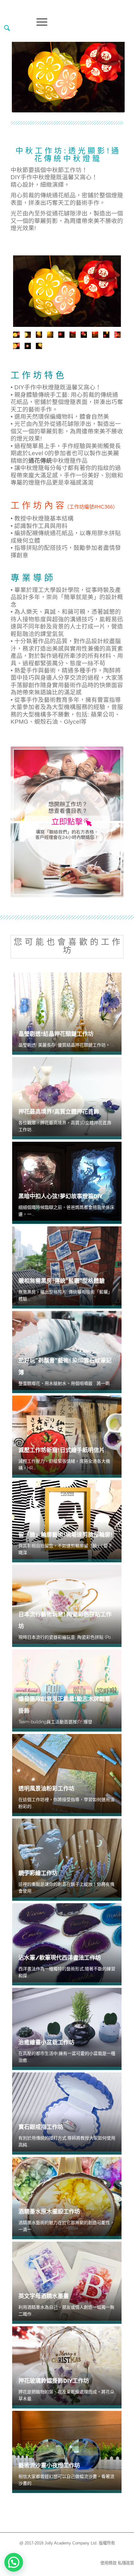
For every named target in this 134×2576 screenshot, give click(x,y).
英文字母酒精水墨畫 (44, 2296)
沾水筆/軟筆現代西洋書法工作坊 (60, 1958)
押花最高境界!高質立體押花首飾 (59, 1112)
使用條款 (108, 2563)
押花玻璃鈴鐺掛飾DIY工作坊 (54, 2381)
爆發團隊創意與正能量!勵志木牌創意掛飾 (64, 1705)
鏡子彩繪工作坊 (38, 1873)
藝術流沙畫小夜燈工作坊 (49, 2465)
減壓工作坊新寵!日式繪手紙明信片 (62, 1450)
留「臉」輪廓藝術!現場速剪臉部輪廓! (65, 1535)
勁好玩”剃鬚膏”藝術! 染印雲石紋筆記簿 (65, 1366)
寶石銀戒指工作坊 (41, 2127)
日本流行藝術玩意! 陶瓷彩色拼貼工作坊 (65, 1620)
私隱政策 (126, 2563)
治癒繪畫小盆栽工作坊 (46, 2042)
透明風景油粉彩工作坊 (46, 1788)
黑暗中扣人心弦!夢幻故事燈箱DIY (60, 1196)
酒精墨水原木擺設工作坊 (49, 2212)
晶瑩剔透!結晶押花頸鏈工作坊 (56, 1034)
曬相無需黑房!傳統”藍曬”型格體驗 (62, 1281)
